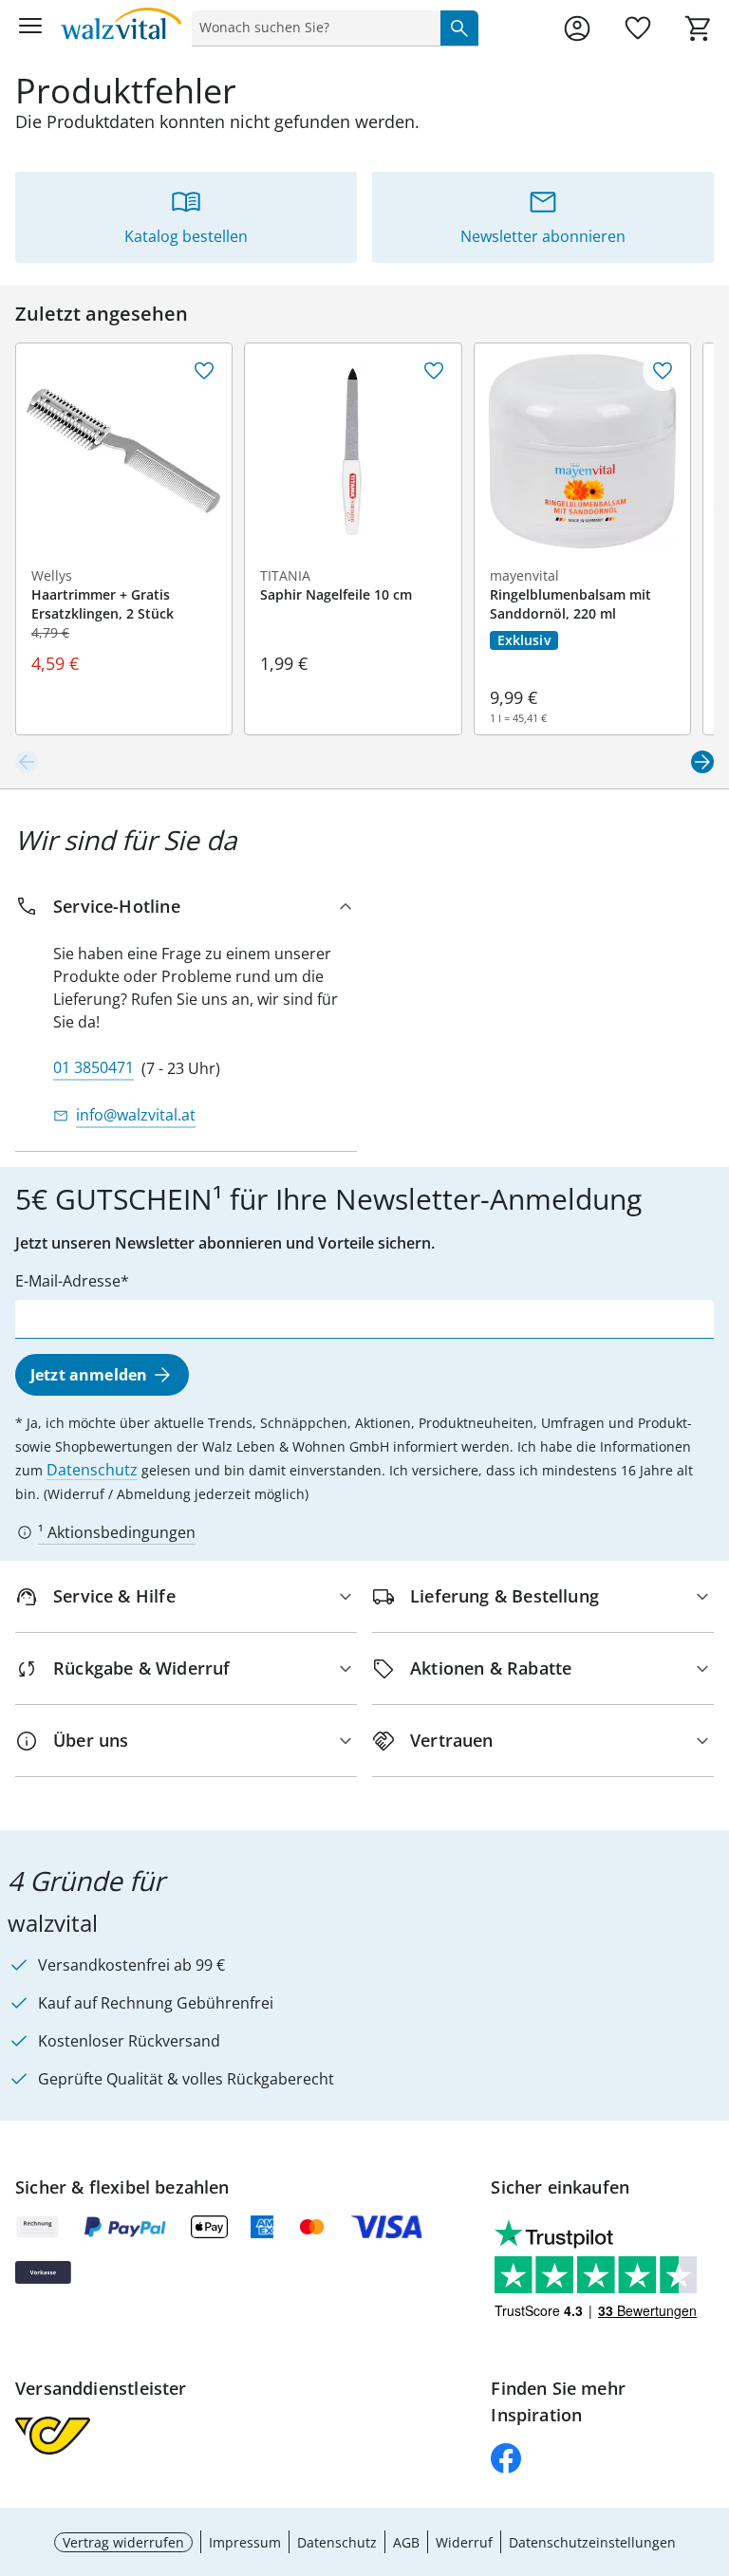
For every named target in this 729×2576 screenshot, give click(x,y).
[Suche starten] (459, 28)
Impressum (245, 2542)
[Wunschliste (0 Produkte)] (638, 28)
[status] (312, 28)
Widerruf (464, 2542)
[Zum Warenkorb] (699, 28)
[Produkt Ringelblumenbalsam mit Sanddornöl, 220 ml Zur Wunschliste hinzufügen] (663, 371)
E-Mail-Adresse (68, 1281)
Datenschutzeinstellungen (592, 2542)
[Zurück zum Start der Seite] (710, 2443)
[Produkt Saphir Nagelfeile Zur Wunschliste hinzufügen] (434, 371)
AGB (406, 2542)
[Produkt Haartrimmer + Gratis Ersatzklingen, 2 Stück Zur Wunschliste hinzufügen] (204, 371)
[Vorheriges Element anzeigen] (27, 762)
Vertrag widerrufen (123, 2542)
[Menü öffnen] (30, 28)
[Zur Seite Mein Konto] (577, 28)
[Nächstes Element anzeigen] (702, 762)
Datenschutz (92, 1470)
